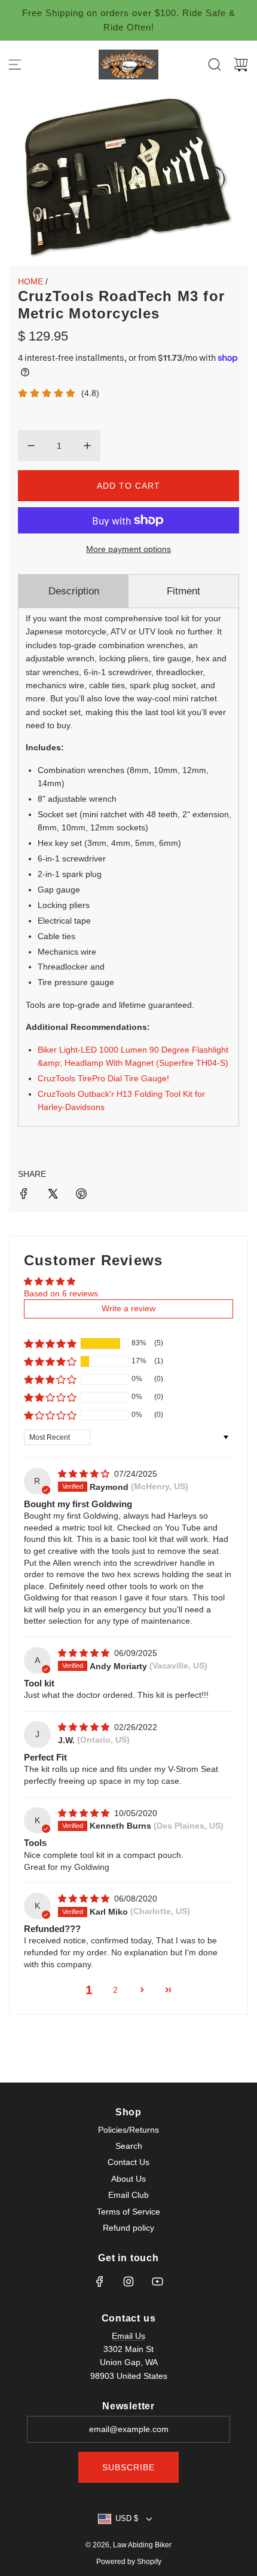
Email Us (128, 2336)
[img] (85, 1474)
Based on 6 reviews (61, 1293)
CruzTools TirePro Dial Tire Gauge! (103, 1078)
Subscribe (128, 2467)
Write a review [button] (128, 1308)
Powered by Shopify (129, 2562)
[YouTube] (157, 2281)
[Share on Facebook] (24, 1195)
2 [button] (115, 1990)
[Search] (215, 65)
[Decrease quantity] (31, 446)
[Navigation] (15, 65)
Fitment (183, 591)
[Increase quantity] (87, 446)
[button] (50, 1344)
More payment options (128, 549)
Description (74, 591)
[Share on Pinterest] (81, 1195)
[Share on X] (53, 1195)
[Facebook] (100, 2281)
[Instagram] (128, 2281)
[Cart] (241, 65)
